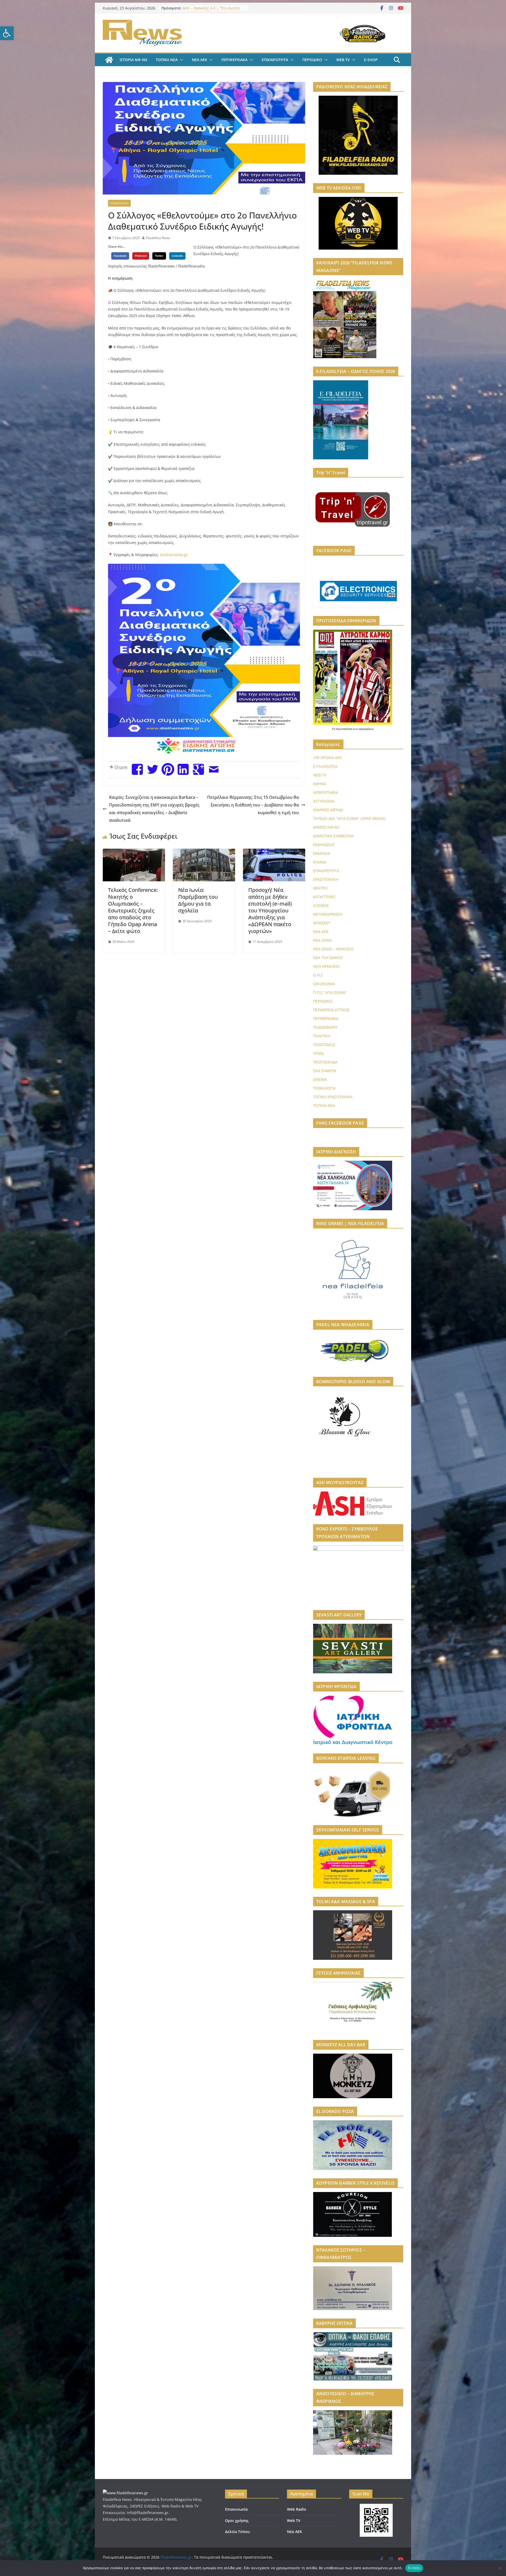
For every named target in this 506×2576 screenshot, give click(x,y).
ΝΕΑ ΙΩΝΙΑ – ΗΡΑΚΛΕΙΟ (333, 949)
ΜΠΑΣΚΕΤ (322, 923)
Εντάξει (414, 2568)
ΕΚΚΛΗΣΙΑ (322, 853)
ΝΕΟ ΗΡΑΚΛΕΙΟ (326, 966)
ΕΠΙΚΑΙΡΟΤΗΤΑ (275, 60)
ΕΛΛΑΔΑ (320, 862)
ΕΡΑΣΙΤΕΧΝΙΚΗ (326, 879)
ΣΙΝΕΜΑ (320, 1079)
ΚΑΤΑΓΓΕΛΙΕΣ (324, 897)
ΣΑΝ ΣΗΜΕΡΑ (325, 1071)
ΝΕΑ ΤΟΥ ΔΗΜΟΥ (328, 958)
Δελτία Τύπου (237, 2532)
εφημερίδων (366, 729)
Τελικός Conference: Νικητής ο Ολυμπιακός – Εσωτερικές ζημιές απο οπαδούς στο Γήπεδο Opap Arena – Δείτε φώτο (133, 910)
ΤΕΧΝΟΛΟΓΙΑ (324, 1088)
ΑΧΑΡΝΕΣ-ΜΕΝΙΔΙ (328, 810)
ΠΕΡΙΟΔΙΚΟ (312, 60)
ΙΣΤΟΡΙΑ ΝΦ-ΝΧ (133, 60)
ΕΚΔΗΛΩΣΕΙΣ (324, 845)
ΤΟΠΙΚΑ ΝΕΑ (167, 60)
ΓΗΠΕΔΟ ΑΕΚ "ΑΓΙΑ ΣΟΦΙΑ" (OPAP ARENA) (349, 818)
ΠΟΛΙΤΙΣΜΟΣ (324, 1045)
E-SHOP (371, 60)
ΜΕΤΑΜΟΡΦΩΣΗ (328, 914)
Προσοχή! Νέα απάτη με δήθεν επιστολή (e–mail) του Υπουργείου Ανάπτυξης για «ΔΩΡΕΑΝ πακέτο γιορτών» (270, 910)
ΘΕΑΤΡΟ (320, 888)
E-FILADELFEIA (325, 766)
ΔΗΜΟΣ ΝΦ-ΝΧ (326, 827)
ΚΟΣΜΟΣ (321, 905)
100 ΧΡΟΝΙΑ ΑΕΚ (327, 758)
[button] (7, 33)
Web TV (294, 2521)
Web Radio (297, 2509)
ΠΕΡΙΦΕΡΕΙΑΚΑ (234, 60)
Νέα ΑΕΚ (295, 2532)
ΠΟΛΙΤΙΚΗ (322, 1036)
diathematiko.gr (174, 555)
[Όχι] (499, 2568)
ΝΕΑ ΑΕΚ (200, 60)
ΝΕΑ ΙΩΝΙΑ (322, 940)
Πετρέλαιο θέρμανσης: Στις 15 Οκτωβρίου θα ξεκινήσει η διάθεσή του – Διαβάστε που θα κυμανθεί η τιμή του (253, 805)
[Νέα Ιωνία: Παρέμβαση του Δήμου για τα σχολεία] (204, 852)
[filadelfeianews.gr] (109, 60)
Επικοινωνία (236, 2509)
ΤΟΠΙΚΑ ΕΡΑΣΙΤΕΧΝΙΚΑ (333, 1097)
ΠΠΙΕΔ (318, 1053)
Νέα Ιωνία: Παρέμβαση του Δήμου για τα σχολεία (198, 900)
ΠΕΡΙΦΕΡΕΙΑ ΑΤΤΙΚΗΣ (331, 1010)
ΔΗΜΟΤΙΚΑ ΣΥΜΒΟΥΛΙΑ (333, 836)
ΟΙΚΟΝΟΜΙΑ (324, 984)
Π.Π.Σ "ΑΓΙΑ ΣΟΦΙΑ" (330, 992)
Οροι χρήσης (237, 2521)
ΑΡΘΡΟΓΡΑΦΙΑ (326, 792)
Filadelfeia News (158, 238)
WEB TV (343, 60)
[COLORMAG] (125, 2493)
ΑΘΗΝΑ (320, 784)
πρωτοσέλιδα (344, 729)
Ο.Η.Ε (318, 975)
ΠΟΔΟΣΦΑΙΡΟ (325, 1027)
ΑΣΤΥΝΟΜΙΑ (324, 801)
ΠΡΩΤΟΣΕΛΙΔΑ (325, 1062)
